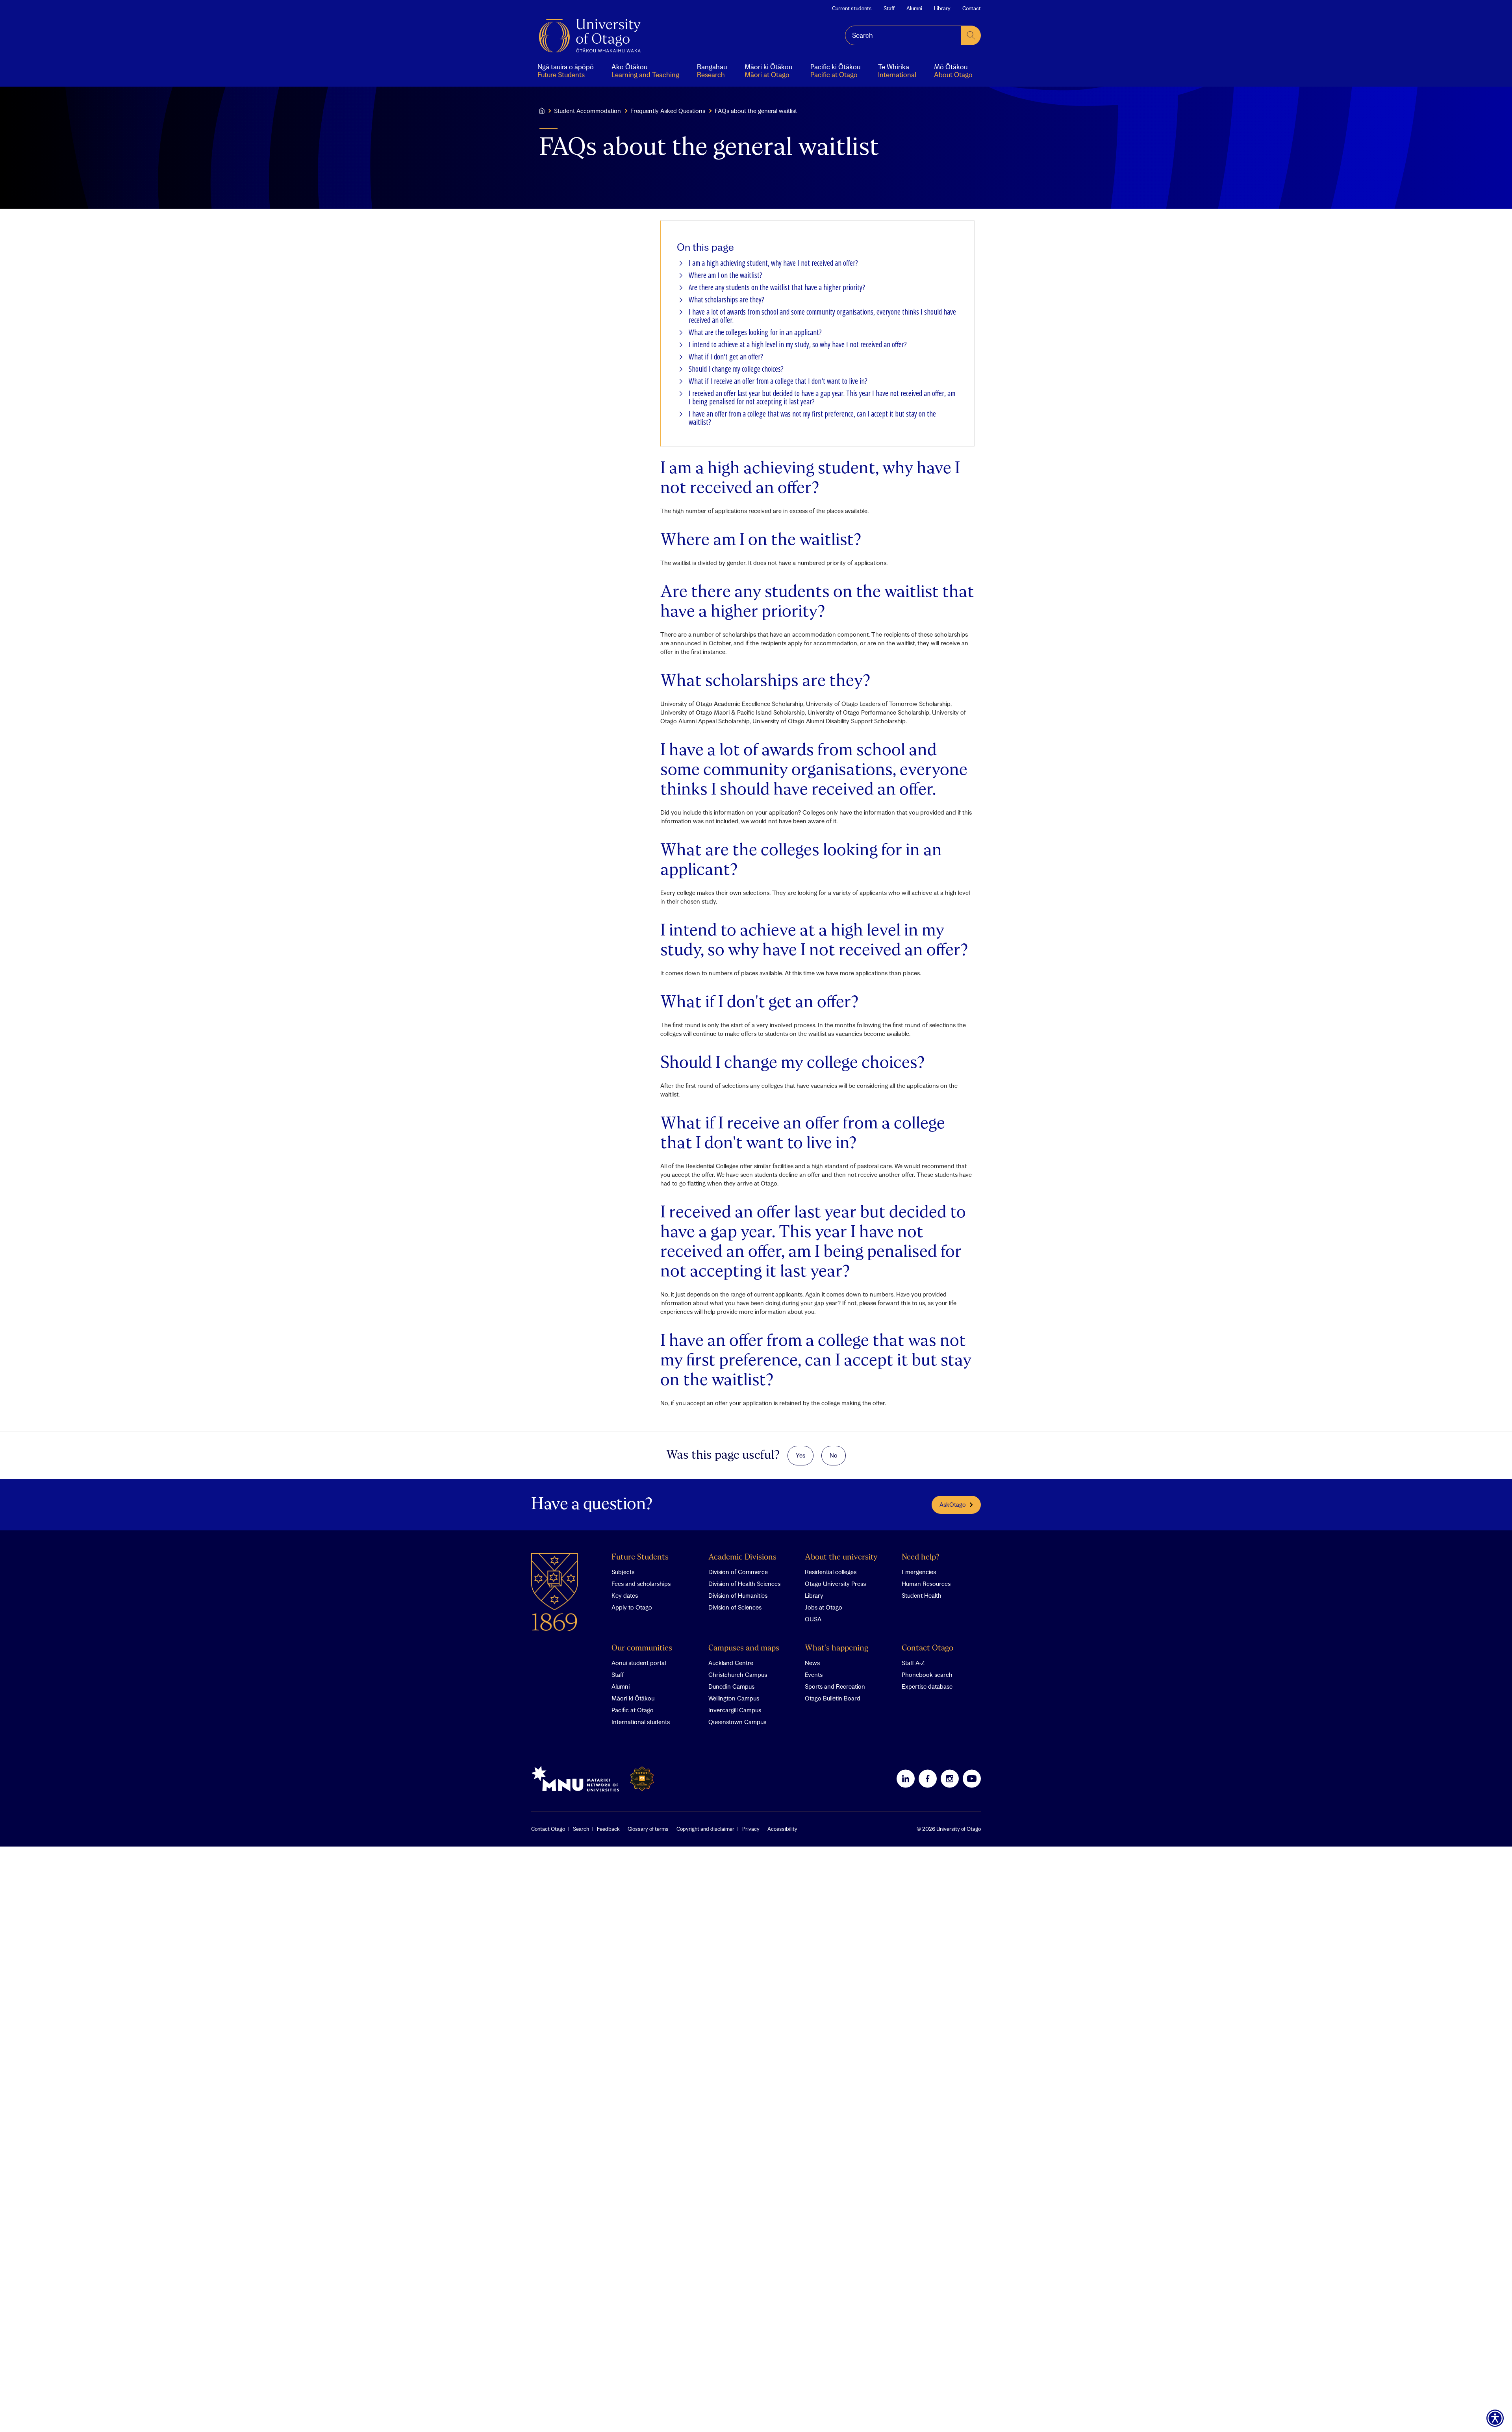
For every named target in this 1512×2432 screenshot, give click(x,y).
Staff (889, 8)
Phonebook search (927, 1674)
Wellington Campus (734, 1698)
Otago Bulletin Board (833, 1698)
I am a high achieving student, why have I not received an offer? (773, 263)
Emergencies (919, 1572)
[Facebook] (928, 1778)
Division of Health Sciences (744, 1584)
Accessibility (782, 1829)
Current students (852, 8)
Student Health (922, 1595)
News (812, 1663)
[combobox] (903, 35)
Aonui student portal (639, 1663)
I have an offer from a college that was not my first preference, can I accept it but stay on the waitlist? (812, 418)
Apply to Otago (632, 1607)
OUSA (813, 1619)
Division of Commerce (738, 1572)
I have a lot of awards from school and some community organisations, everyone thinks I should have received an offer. (822, 316)
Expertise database (927, 1686)
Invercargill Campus (735, 1710)
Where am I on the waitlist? (725, 275)
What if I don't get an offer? (726, 357)
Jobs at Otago (824, 1607)
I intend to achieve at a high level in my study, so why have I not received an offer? (798, 345)
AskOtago (953, 1504)
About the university (841, 1557)
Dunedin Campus (731, 1686)
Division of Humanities (738, 1595)
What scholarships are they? (726, 300)
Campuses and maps (744, 1648)
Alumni (914, 8)
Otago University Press (835, 1584)
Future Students (640, 1557)
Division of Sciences (735, 1607)
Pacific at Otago (633, 1710)
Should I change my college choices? (736, 369)
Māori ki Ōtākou (633, 1698)
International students (641, 1722)
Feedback (608, 1829)
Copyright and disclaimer (705, 1829)
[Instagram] (950, 1778)
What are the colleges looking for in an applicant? (755, 332)
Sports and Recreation (835, 1686)
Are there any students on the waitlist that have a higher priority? (777, 288)
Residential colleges (831, 1572)
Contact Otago (927, 1648)
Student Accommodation (587, 111)
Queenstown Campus (737, 1722)
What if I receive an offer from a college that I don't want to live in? (778, 381)
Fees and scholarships (641, 1584)
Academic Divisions (742, 1557)
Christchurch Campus (738, 1674)
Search (581, 1829)
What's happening (837, 1648)
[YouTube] (972, 1778)
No (834, 1455)
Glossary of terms (648, 1829)
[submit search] (971, 35)
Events (814, 1674)
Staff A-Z (913, 1663)
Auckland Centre (731, 1663)
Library (942, 8)
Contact (972, 8)
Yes (800, 1455)
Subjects (623, 1572)
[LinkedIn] (906, 1778)
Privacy (751, 1829)
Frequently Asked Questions (668, 111)
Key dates (625, 1595)
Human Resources (926, 1584)
